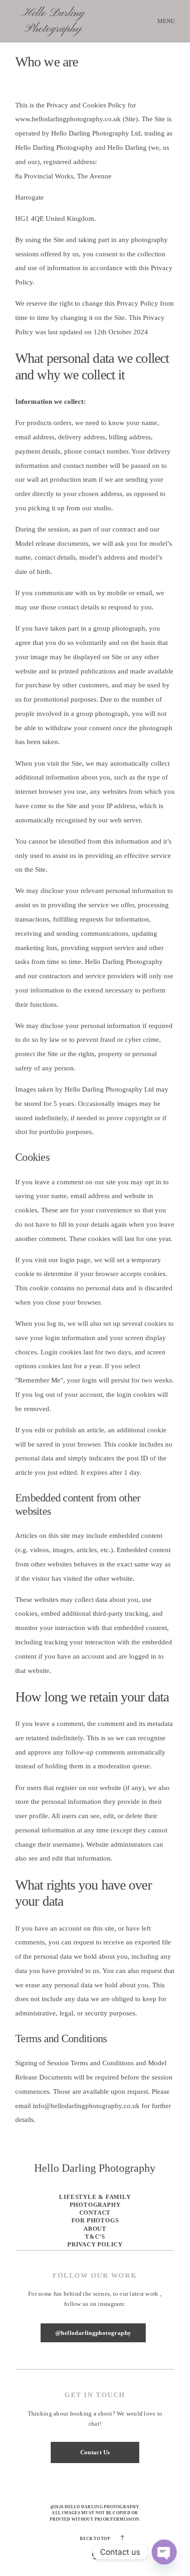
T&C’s (95, 2236)
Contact (95, 2213)
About (95, 2229)
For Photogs (95, 2220)
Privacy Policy (95, 2244)
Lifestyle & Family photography (95, 2201)
